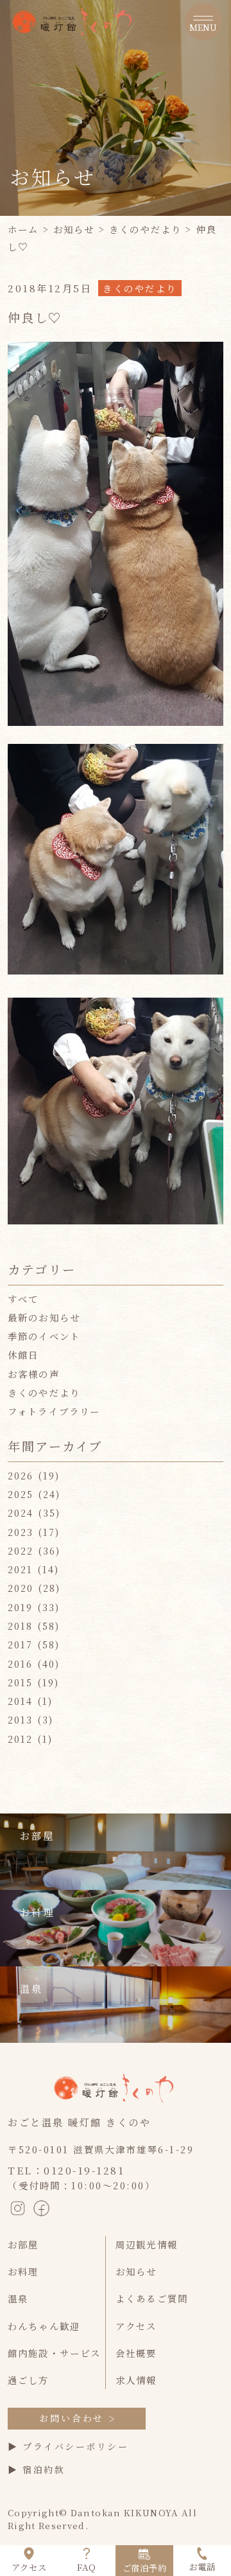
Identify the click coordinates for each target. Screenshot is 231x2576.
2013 (21, 1719)
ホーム (23, 229)
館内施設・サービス (54, 2353)
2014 (21, 1701)
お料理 (23, 2271)
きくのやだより (145, 229)
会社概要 (136, 2353)
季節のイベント (44, 1336)
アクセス (136, 2326)
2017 (21, 1644)
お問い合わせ (72, 2418)
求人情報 (136, 2380)
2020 (21, 1588)
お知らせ (74, 229)
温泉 (18, 2298)
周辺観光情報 (147, 2244)
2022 (21, 1550)
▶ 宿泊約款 (36, 2469)
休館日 (23, 1354)
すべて (23, 1299)
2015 (21, 1682)
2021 (21, 1569)
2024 (21, 1513)
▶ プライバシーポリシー (68, 2446)
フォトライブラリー (54, 1411)
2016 (21, 1663)
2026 (21, 1475)
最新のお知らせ (44, 1317)
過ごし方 (29, 2380)
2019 (21, 1607)
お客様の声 (34, 1374)
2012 (21, 1739)
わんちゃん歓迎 (44, 2326)
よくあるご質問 (152, 2298)
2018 (21, 1626)
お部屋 (23, 2244)
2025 (21, 1494)
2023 (21, 1532)
